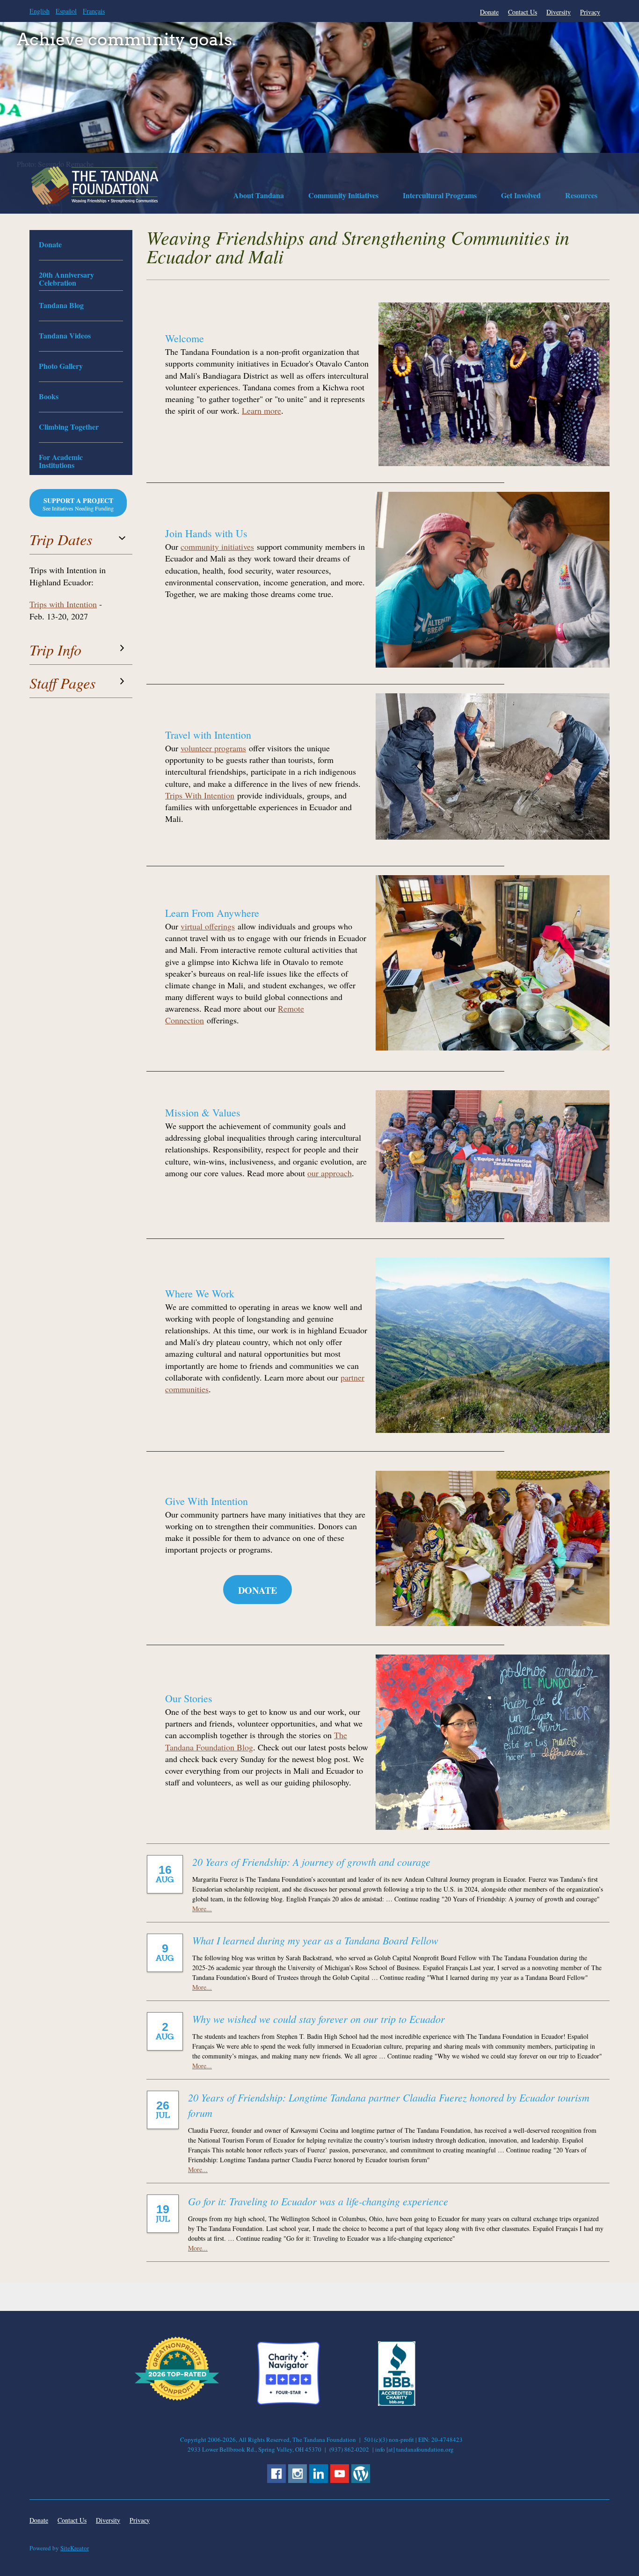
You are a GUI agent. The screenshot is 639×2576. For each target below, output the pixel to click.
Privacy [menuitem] (590, 12)
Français (94, 11)
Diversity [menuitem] (559, 12)
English (40, 11)
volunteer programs (213, 748)
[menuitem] (259, 197)
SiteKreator (75, 2548)
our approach (330, 1173)
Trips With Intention (200, 795)
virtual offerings (208, 926)
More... (202, 1909)
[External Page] (397, 2403)
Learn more (261, 410)
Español (66, 11)
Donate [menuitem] (489, 12)
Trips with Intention (63, 604)
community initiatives (217, 547)
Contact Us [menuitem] (523, 12)
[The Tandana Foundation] (95, 186)
